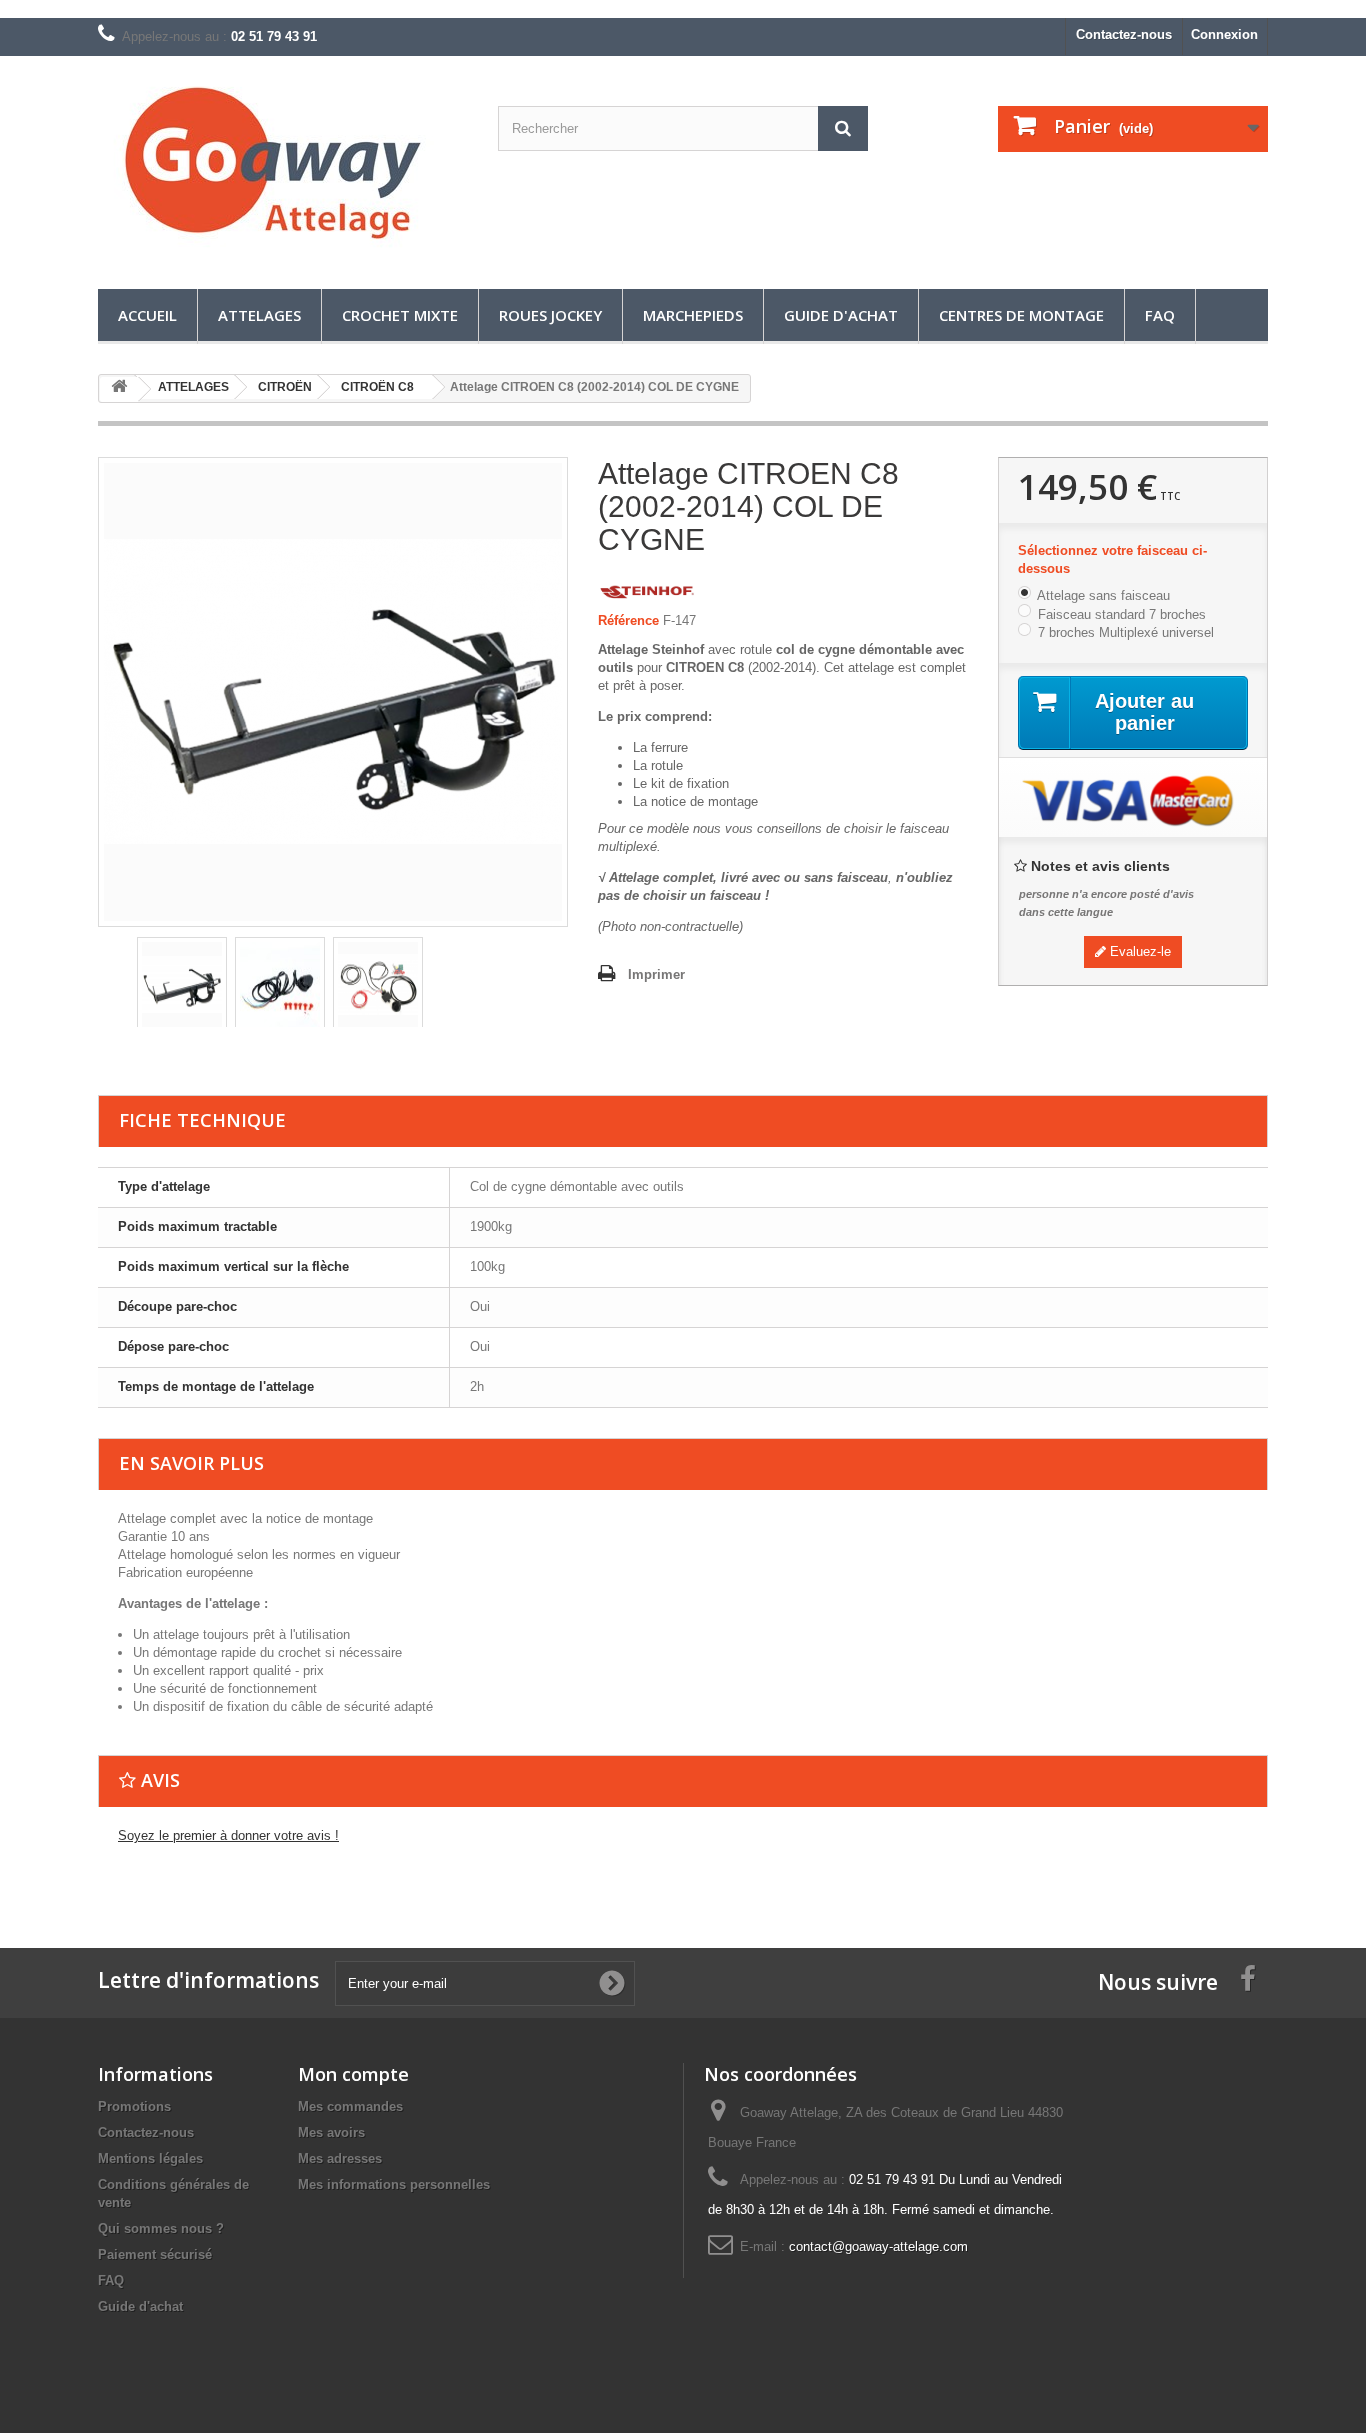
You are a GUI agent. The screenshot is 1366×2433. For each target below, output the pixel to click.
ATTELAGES (259, 315)
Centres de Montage (1021, 315)
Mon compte (353, 2074)
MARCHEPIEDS (693, 315)
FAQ (1160, 315)
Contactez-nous (1124, 34)
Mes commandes (350, 2106)
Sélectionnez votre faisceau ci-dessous (1112, 559)
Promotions (134, 2106)
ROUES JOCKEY (550, 315)
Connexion (1224, 34)
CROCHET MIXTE (400, 315)
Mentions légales (150, 2158)
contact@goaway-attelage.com (878, 2246)
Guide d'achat (841, 315)
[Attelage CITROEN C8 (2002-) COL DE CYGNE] (182, 985)
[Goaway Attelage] (283, 167)
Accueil (147, 315)
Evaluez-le (1138, 951)
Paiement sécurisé (155, 2254)
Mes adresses (340, 2158)
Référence (628, 620)
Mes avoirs (331, 2132)
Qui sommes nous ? (161, 2228)
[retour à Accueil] (119, 389)
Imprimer (656, 974)
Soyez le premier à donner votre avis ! (228, 1835)
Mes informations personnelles (394, 2184)
